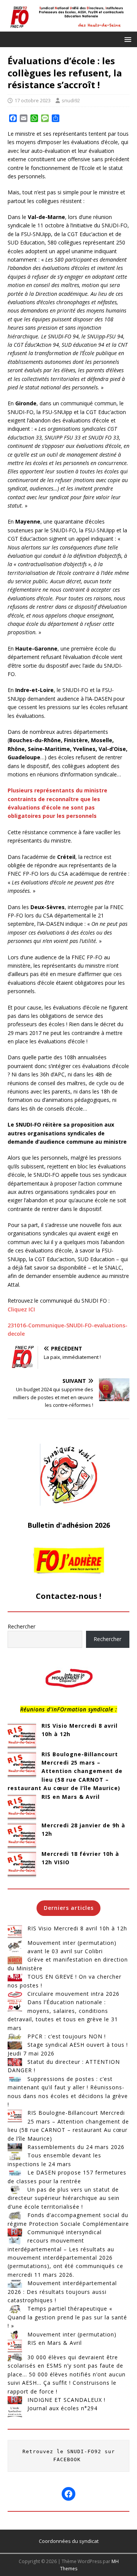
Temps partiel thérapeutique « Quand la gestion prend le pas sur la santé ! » (67, 2317)
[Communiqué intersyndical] (15, 2232)
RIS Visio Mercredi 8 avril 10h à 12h (77, 1928)
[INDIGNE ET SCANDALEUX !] (15, 2400)
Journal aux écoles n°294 (62, 2408)
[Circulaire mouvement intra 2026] (15, 1994)
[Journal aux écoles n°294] (15, 2411)
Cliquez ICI (21, 1309)
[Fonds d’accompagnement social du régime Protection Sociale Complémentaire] (15, 2215)
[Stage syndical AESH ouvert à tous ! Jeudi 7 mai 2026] (15, 2045)
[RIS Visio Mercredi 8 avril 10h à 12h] (22, 1736)
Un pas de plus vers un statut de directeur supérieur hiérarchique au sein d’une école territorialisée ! (64, 2198)
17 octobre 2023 (33, 100)
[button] (127, 39)
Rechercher (22, 1626)
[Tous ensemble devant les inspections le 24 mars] (15, 2155)
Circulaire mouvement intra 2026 (73, 1994)
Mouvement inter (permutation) (72, 2334)
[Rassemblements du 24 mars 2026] (15, 2147)
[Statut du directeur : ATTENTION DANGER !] (15, 2062)
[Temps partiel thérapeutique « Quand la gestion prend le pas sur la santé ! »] (15, 2309)
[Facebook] (68, 2494)
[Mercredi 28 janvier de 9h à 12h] (22, 1836)
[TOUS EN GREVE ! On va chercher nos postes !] (15, 1977)
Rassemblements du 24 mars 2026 (76, 2147)
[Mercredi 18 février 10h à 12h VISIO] (22, 1864)
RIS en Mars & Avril (71, 1797)
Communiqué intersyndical (65, 2232)
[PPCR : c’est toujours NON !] (15, 2036)
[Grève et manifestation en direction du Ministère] (15, 1960)
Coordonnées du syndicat (69, 2541)
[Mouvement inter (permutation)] (15, 2335)
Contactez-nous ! (68, 1596)
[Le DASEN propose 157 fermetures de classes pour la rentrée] (15, 2173)
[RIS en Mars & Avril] (22, 1807)
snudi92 (71, 100)
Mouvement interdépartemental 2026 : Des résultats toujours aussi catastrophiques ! (62, 2292)
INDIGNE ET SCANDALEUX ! (66, 2400)
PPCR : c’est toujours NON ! (67, 2036)
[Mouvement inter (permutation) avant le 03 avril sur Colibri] (15, 1946)
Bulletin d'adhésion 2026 (69, 1525)
